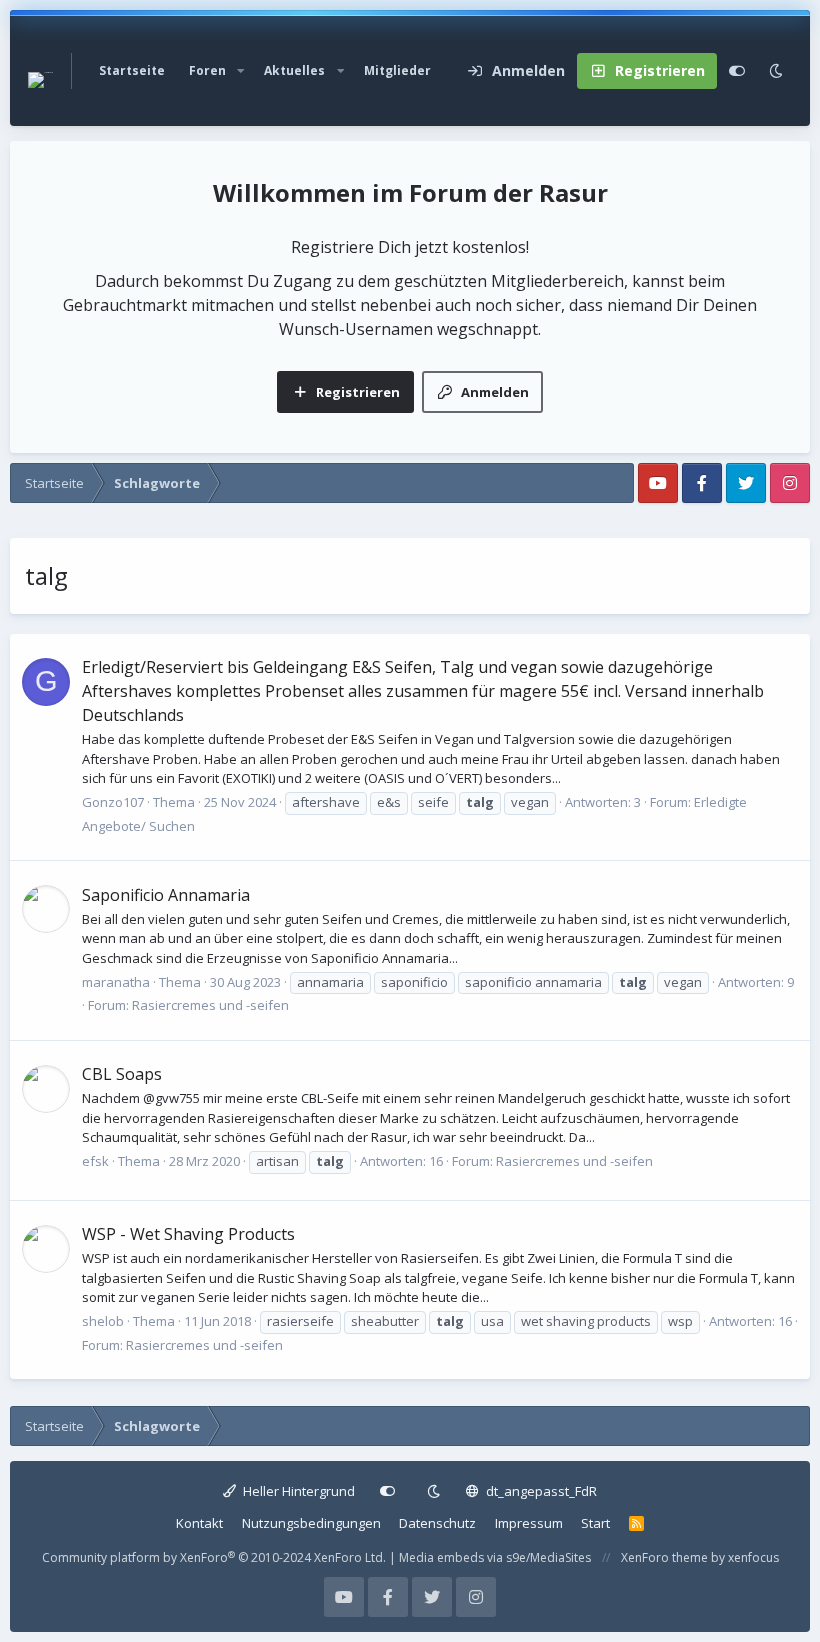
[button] (241, 71)
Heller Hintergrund (297, 1491)
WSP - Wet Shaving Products (188, 1234)
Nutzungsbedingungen (311, 1523)
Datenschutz (437, 1523)
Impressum (529, 1523)
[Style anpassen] (737, 71)
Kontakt (199, 1523)
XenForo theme (664, 1557)
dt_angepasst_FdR (540, 1491)
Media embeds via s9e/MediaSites (495, 1557)
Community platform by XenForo (214, 1557)
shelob (103, 1321)
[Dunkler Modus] (776, 71)
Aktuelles (294, 70)
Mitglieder (397, 70)
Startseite (132, 70)
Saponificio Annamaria (166, 895)
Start (595, 1523)
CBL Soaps (122, 1074)
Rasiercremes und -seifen (210, 1005)
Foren (207, 70)
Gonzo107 (113, 802)
